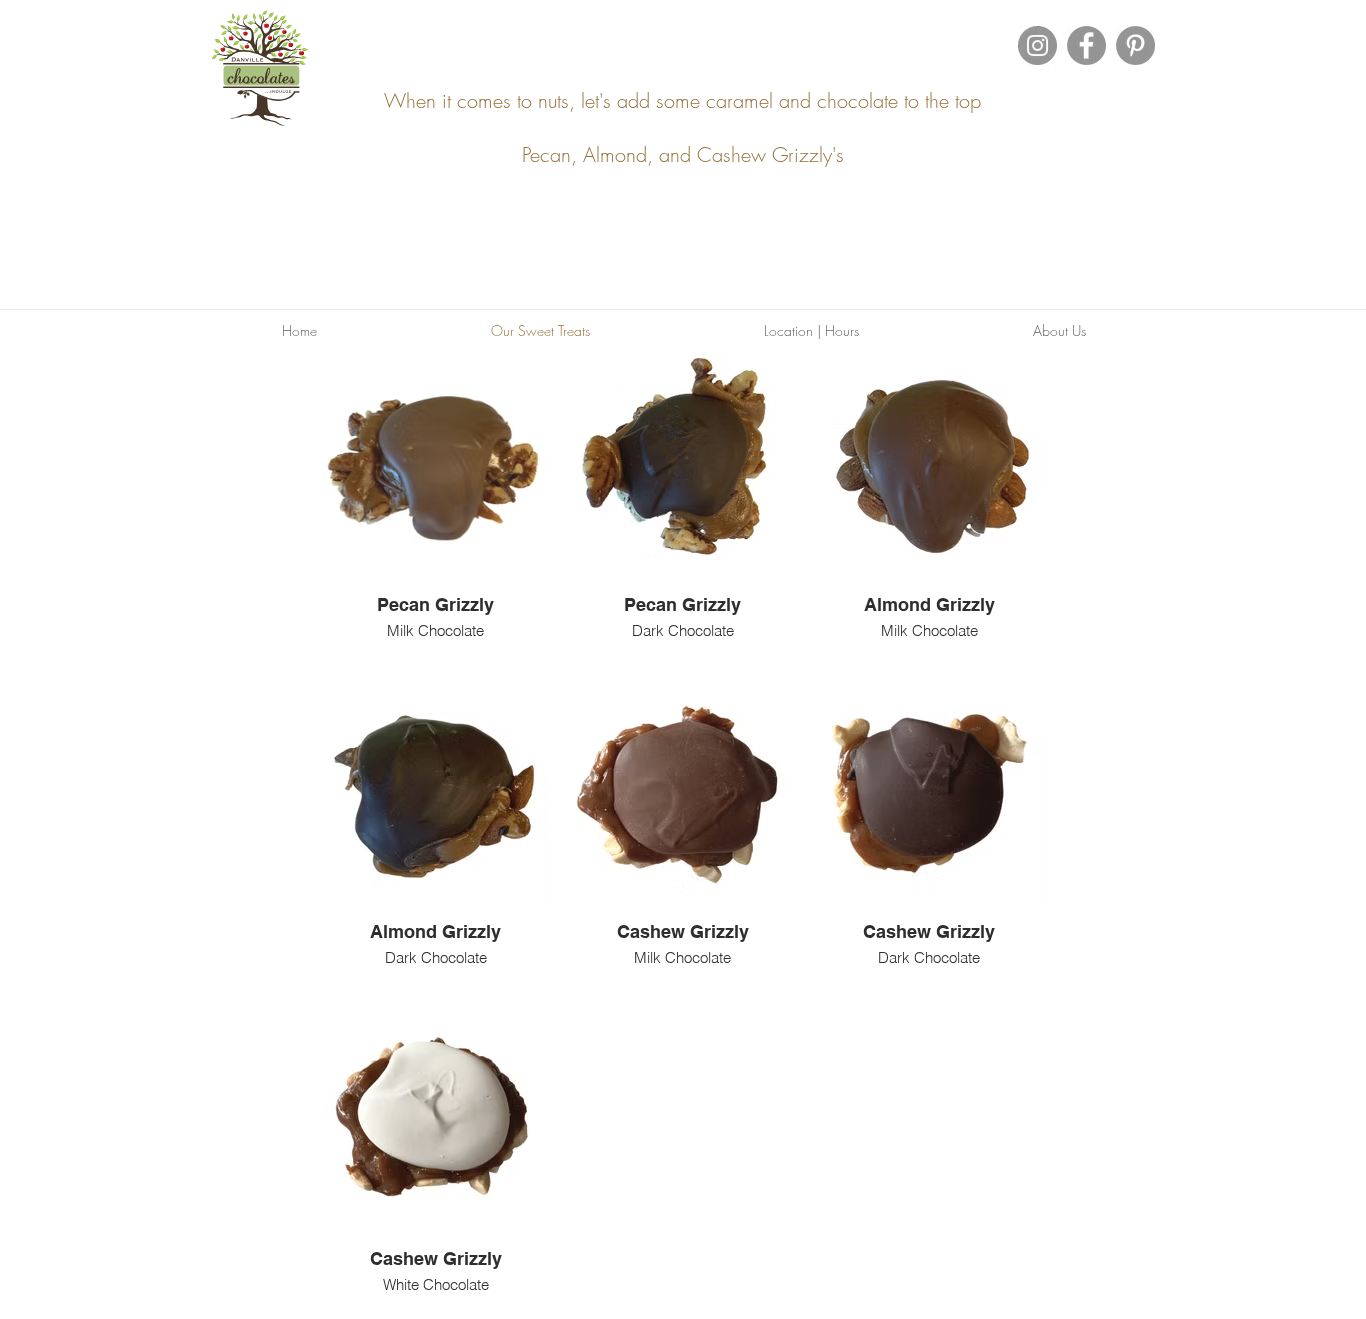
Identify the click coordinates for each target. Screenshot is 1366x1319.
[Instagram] (1037, 45)
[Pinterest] (1135, 45)
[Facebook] (1086, 45)
